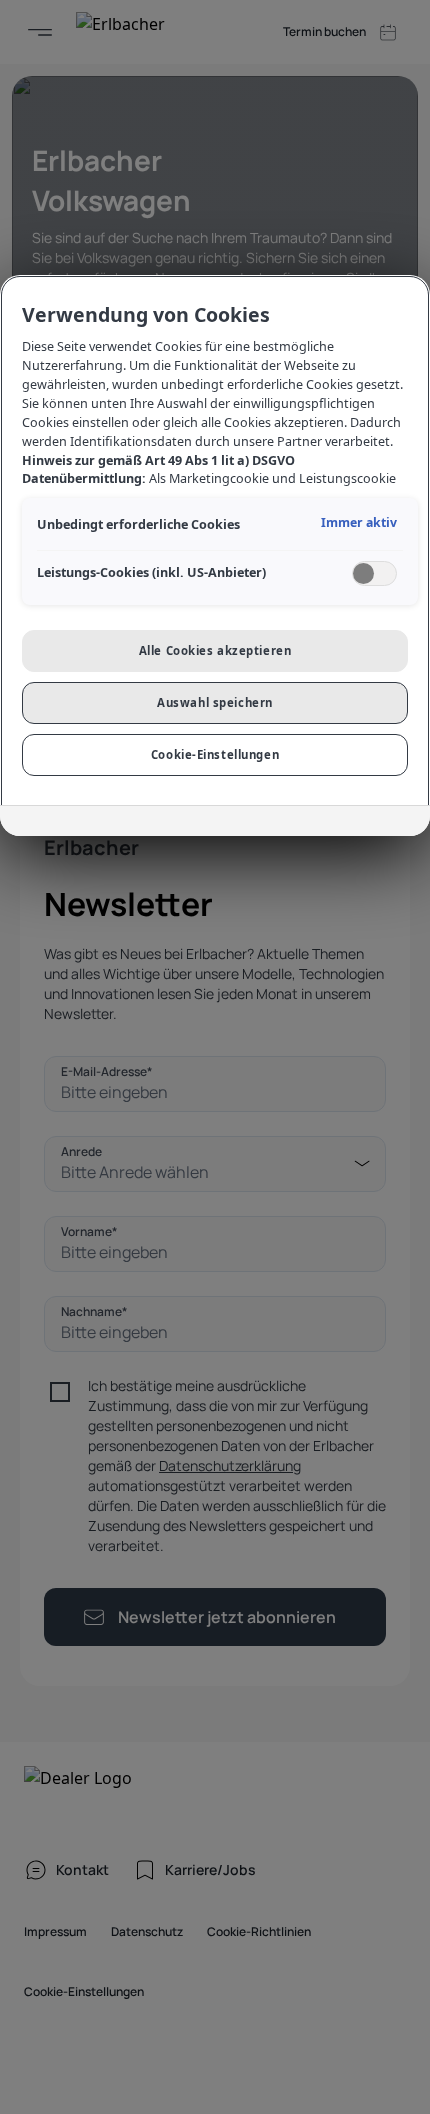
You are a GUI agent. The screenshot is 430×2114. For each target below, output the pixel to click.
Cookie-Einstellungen (215, 754)
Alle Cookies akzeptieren (215, 650)
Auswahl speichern (215, 702)
